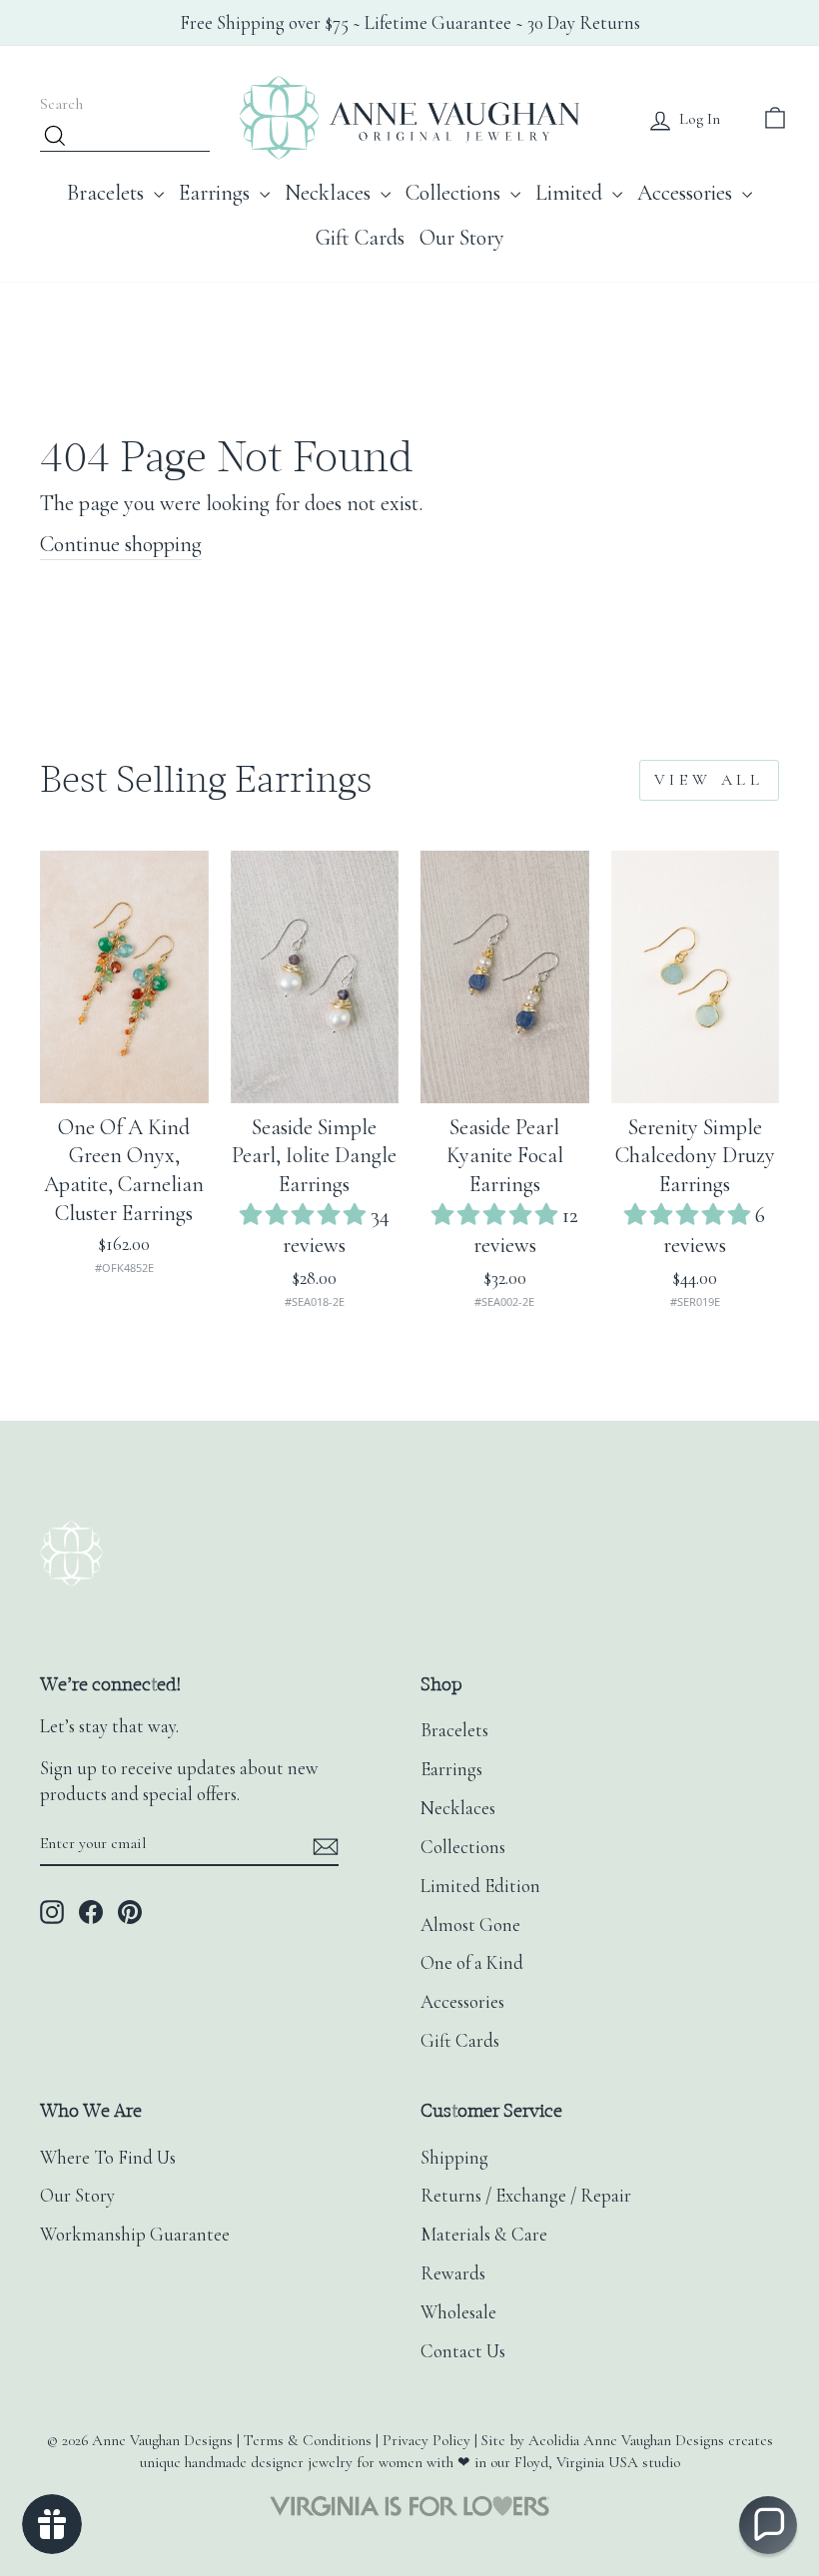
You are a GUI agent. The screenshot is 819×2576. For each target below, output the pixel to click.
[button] (305, 1215)
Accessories (687, 193)
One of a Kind (472, 1963)
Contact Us (463, 2351)
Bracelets (108, 193)
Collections (455, 193)
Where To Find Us (108, 2158)
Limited (571, 193)
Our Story (462, 238)
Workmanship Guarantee (135, 2235)
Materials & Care (484, 2235)
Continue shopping (121, 544)
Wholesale (458, 2312)
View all (709, 780)
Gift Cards (360, 238)
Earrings (217, 193)
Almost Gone (470, 1925)
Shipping (454, 2158)
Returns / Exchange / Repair (526, 2196)
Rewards (453, 2273)
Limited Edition (480, 1886)
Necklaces (330, 193)
